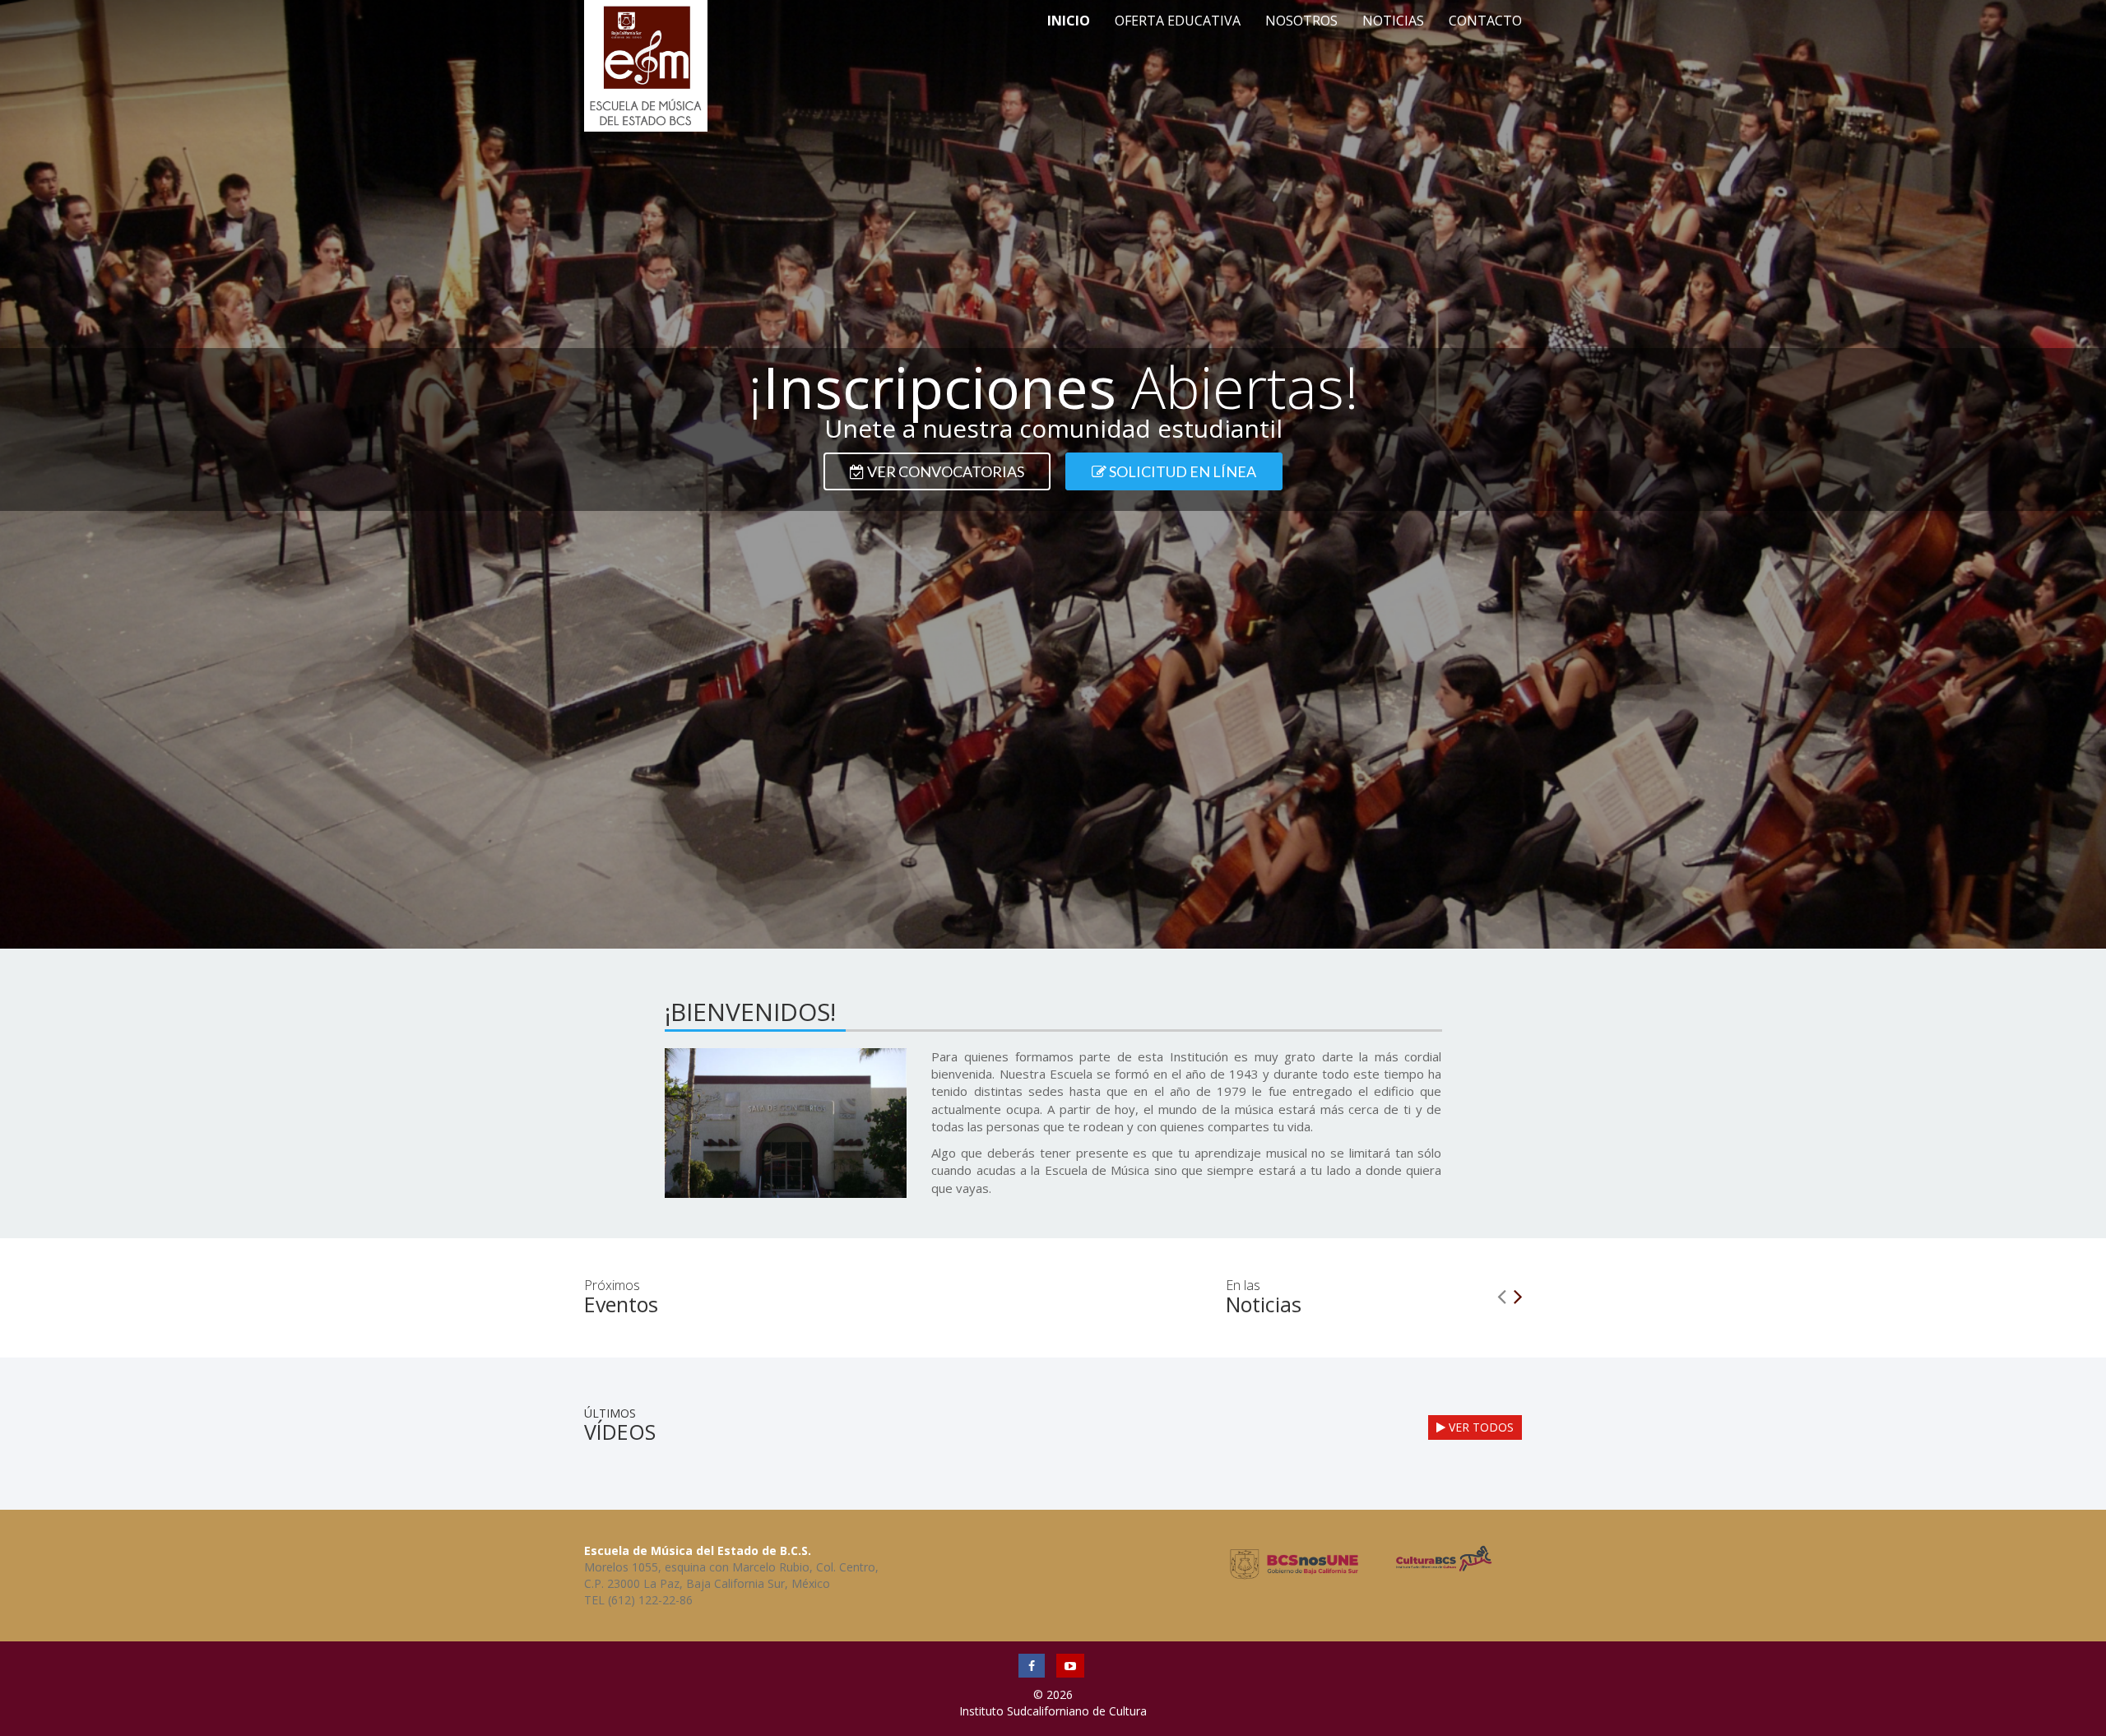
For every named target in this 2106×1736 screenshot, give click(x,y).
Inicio (1069, 21)
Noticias (1393, 21)
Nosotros (1301, 21)
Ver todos (1480, 1427)
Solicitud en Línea (1181, 471)
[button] (1501, 1292)
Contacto (1485, 21)
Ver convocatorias (944, 471)
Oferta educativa (1178, 21)
